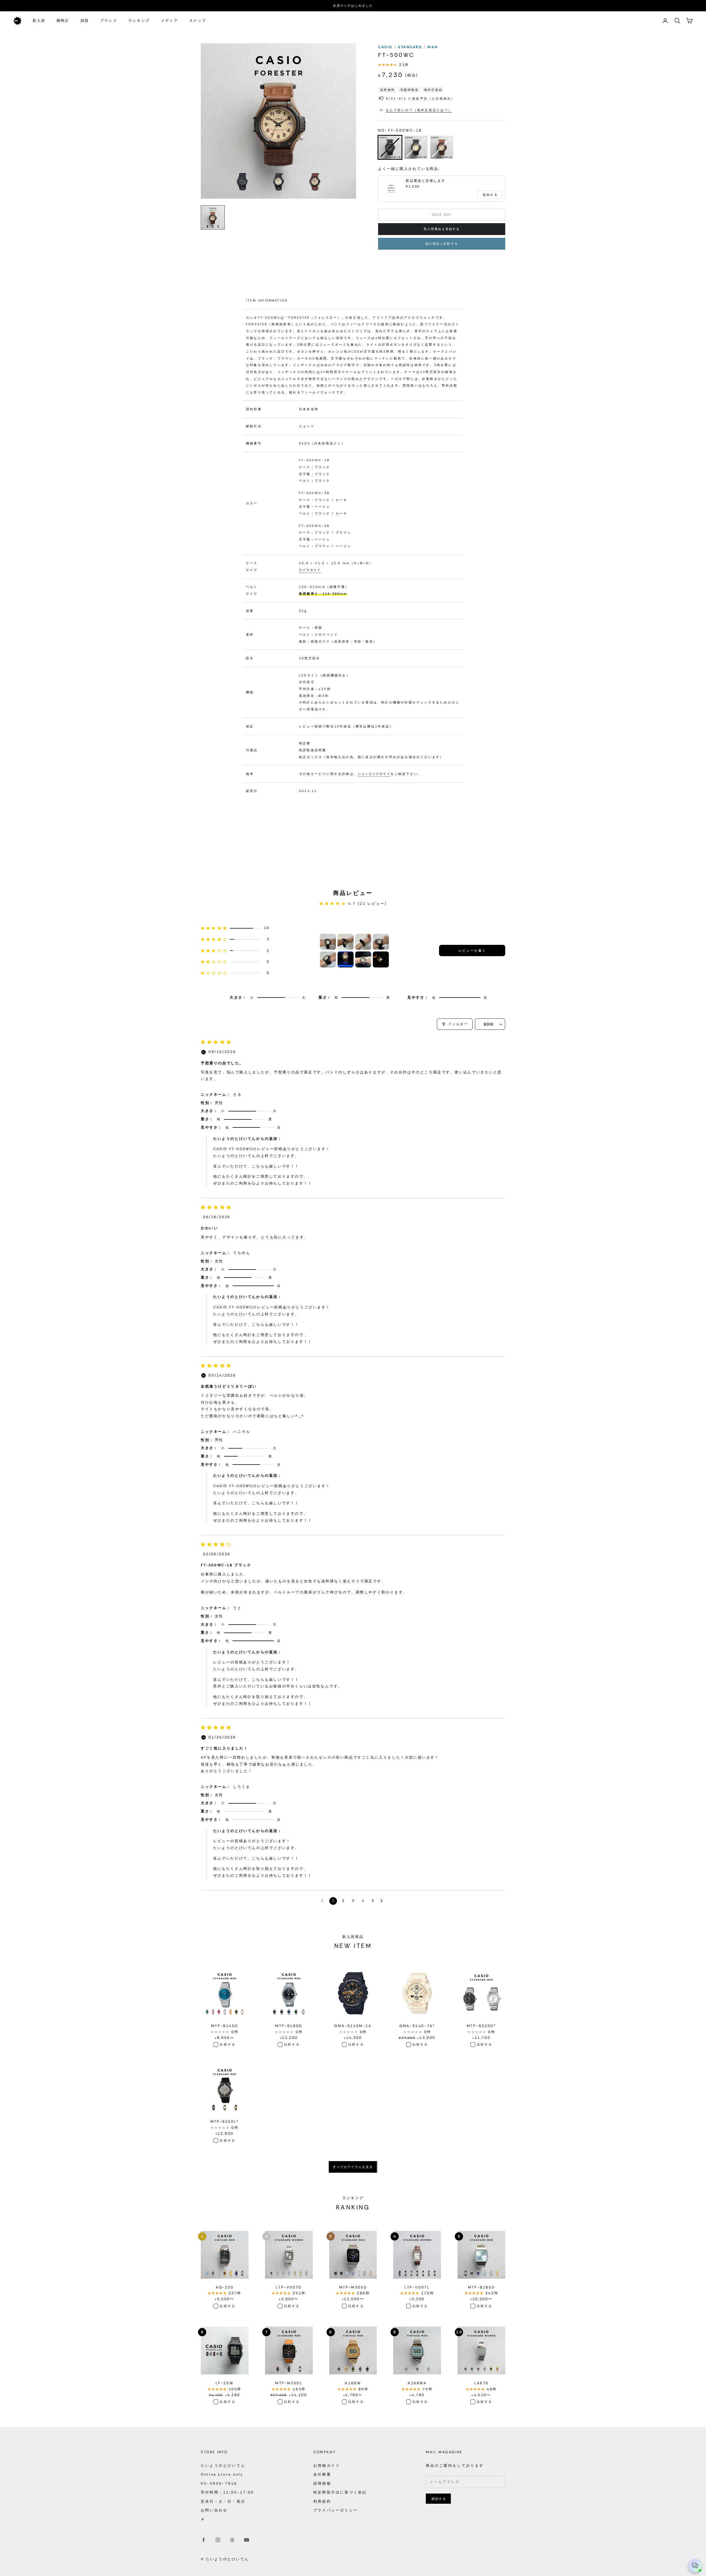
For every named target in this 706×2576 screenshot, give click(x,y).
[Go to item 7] (363, 959)
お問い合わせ (214, 2510)
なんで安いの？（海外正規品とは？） (419, 110)
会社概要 (322, 2474)
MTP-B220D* (482, 2026)
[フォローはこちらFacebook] (204, 2540)
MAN (433, 47)
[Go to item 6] (346, 959)
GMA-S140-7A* (417, 2026)
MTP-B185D (481, 2287)
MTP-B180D (289, 2026)
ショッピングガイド (374, 774)
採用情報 (322, 2483)
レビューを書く (472, 951)
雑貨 (85, 21)
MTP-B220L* (225, 2122)
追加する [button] (490, 195)
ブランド (109, 21)
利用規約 (322, 2501)
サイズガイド (310, 570)
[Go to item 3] (363, 942)
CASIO (386, 47)
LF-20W (225, 2383)
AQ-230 (225, 2287)
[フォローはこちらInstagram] (218, 2540)
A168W (353, 2383)
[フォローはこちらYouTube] (247, 2540)
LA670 (481, 2383)
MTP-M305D (353, 2287)
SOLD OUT (442, 215)
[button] (235, 928)
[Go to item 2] (346, 942)
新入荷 (39, 21)
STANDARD (411, 47)
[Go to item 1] (328, 942)
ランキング (139, 21)
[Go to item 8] (381, 959)
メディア (169, 21)
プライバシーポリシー (336, 2510)
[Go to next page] (383, 1901)
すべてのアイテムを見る (353, 2167)
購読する (439, 2499)
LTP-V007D (289, 2287)
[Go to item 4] (381, 942)
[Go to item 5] (328, 959)
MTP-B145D (225, 2026)
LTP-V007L (417, 2287)
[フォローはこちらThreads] (232, 2540)
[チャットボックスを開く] (695, 2566)
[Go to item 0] (213, 217)
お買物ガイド (327, 2466)
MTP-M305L (289, 2383)
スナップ (198, 21)
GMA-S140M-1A (353, 2026)
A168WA (417, 2383)
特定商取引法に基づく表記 (340, 2492)
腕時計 (63, 21)
